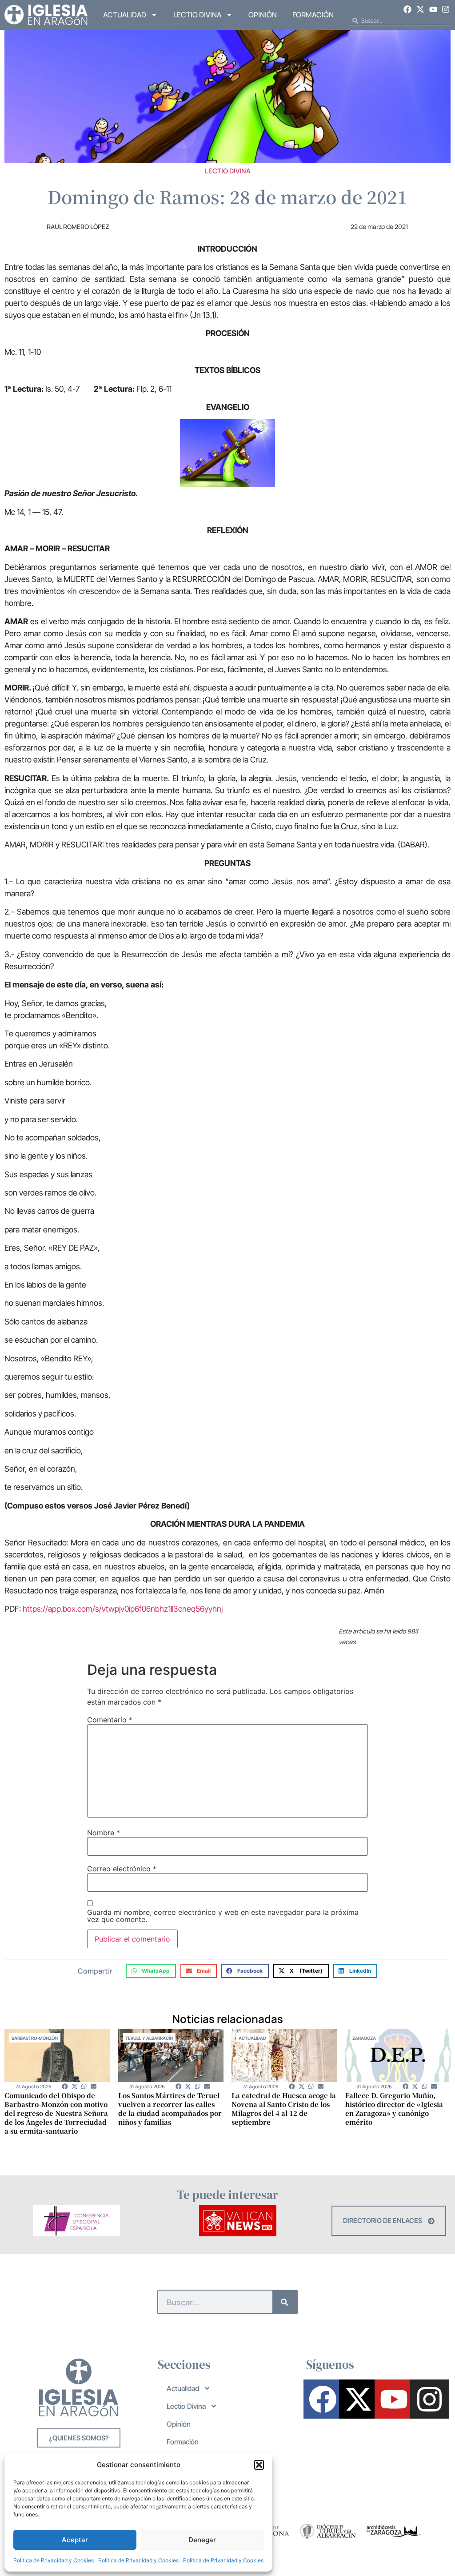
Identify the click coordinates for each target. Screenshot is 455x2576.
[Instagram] (446, 9)
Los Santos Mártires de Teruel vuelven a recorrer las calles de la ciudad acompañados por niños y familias (170, 2109)
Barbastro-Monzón (35, 2038)
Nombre (104, 1833)
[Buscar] (285, 2302)
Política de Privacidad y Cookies (54, 2560)
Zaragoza (364, 2038)
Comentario (110, 1720)
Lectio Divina (197, 15)
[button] (259, 2465)
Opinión (263, 15)
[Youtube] (433, 9)
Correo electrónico (122, 1869)
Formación (313, 15)
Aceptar (75, 2540)
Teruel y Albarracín (149, 2038)
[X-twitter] (420, 9)
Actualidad (125, 15)
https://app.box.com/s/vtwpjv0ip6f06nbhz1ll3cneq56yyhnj (123, 1609)
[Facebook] (408, 9)
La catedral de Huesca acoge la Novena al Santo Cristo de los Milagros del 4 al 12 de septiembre (284, 2109)
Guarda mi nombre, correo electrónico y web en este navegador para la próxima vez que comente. (223, 1916)
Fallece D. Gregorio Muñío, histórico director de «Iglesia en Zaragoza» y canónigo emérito (394, 2109)
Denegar (202, 2540)
